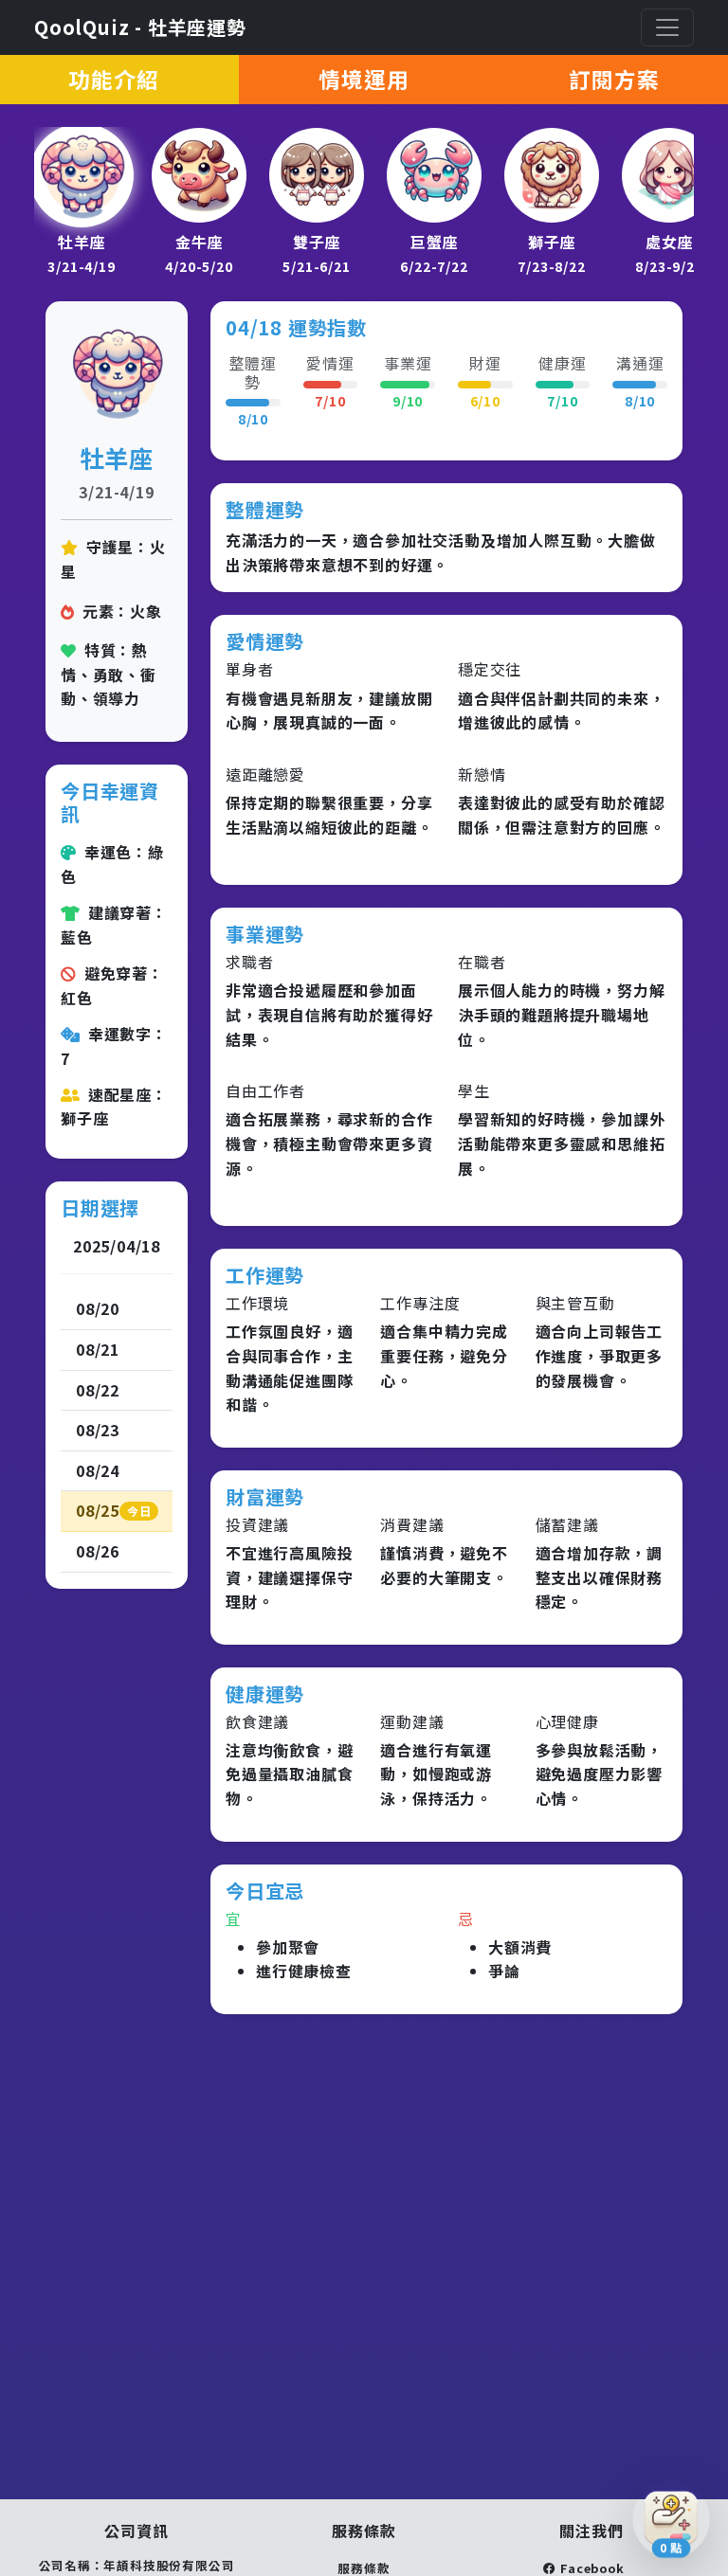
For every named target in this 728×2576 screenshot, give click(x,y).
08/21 (98, 1349)
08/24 (98, 1470)
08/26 (98, 1551)
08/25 (113, 1510)
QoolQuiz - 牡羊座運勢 (140, 27)
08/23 (98, 1430)
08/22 (98, 1390)
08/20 (98, 1308)
